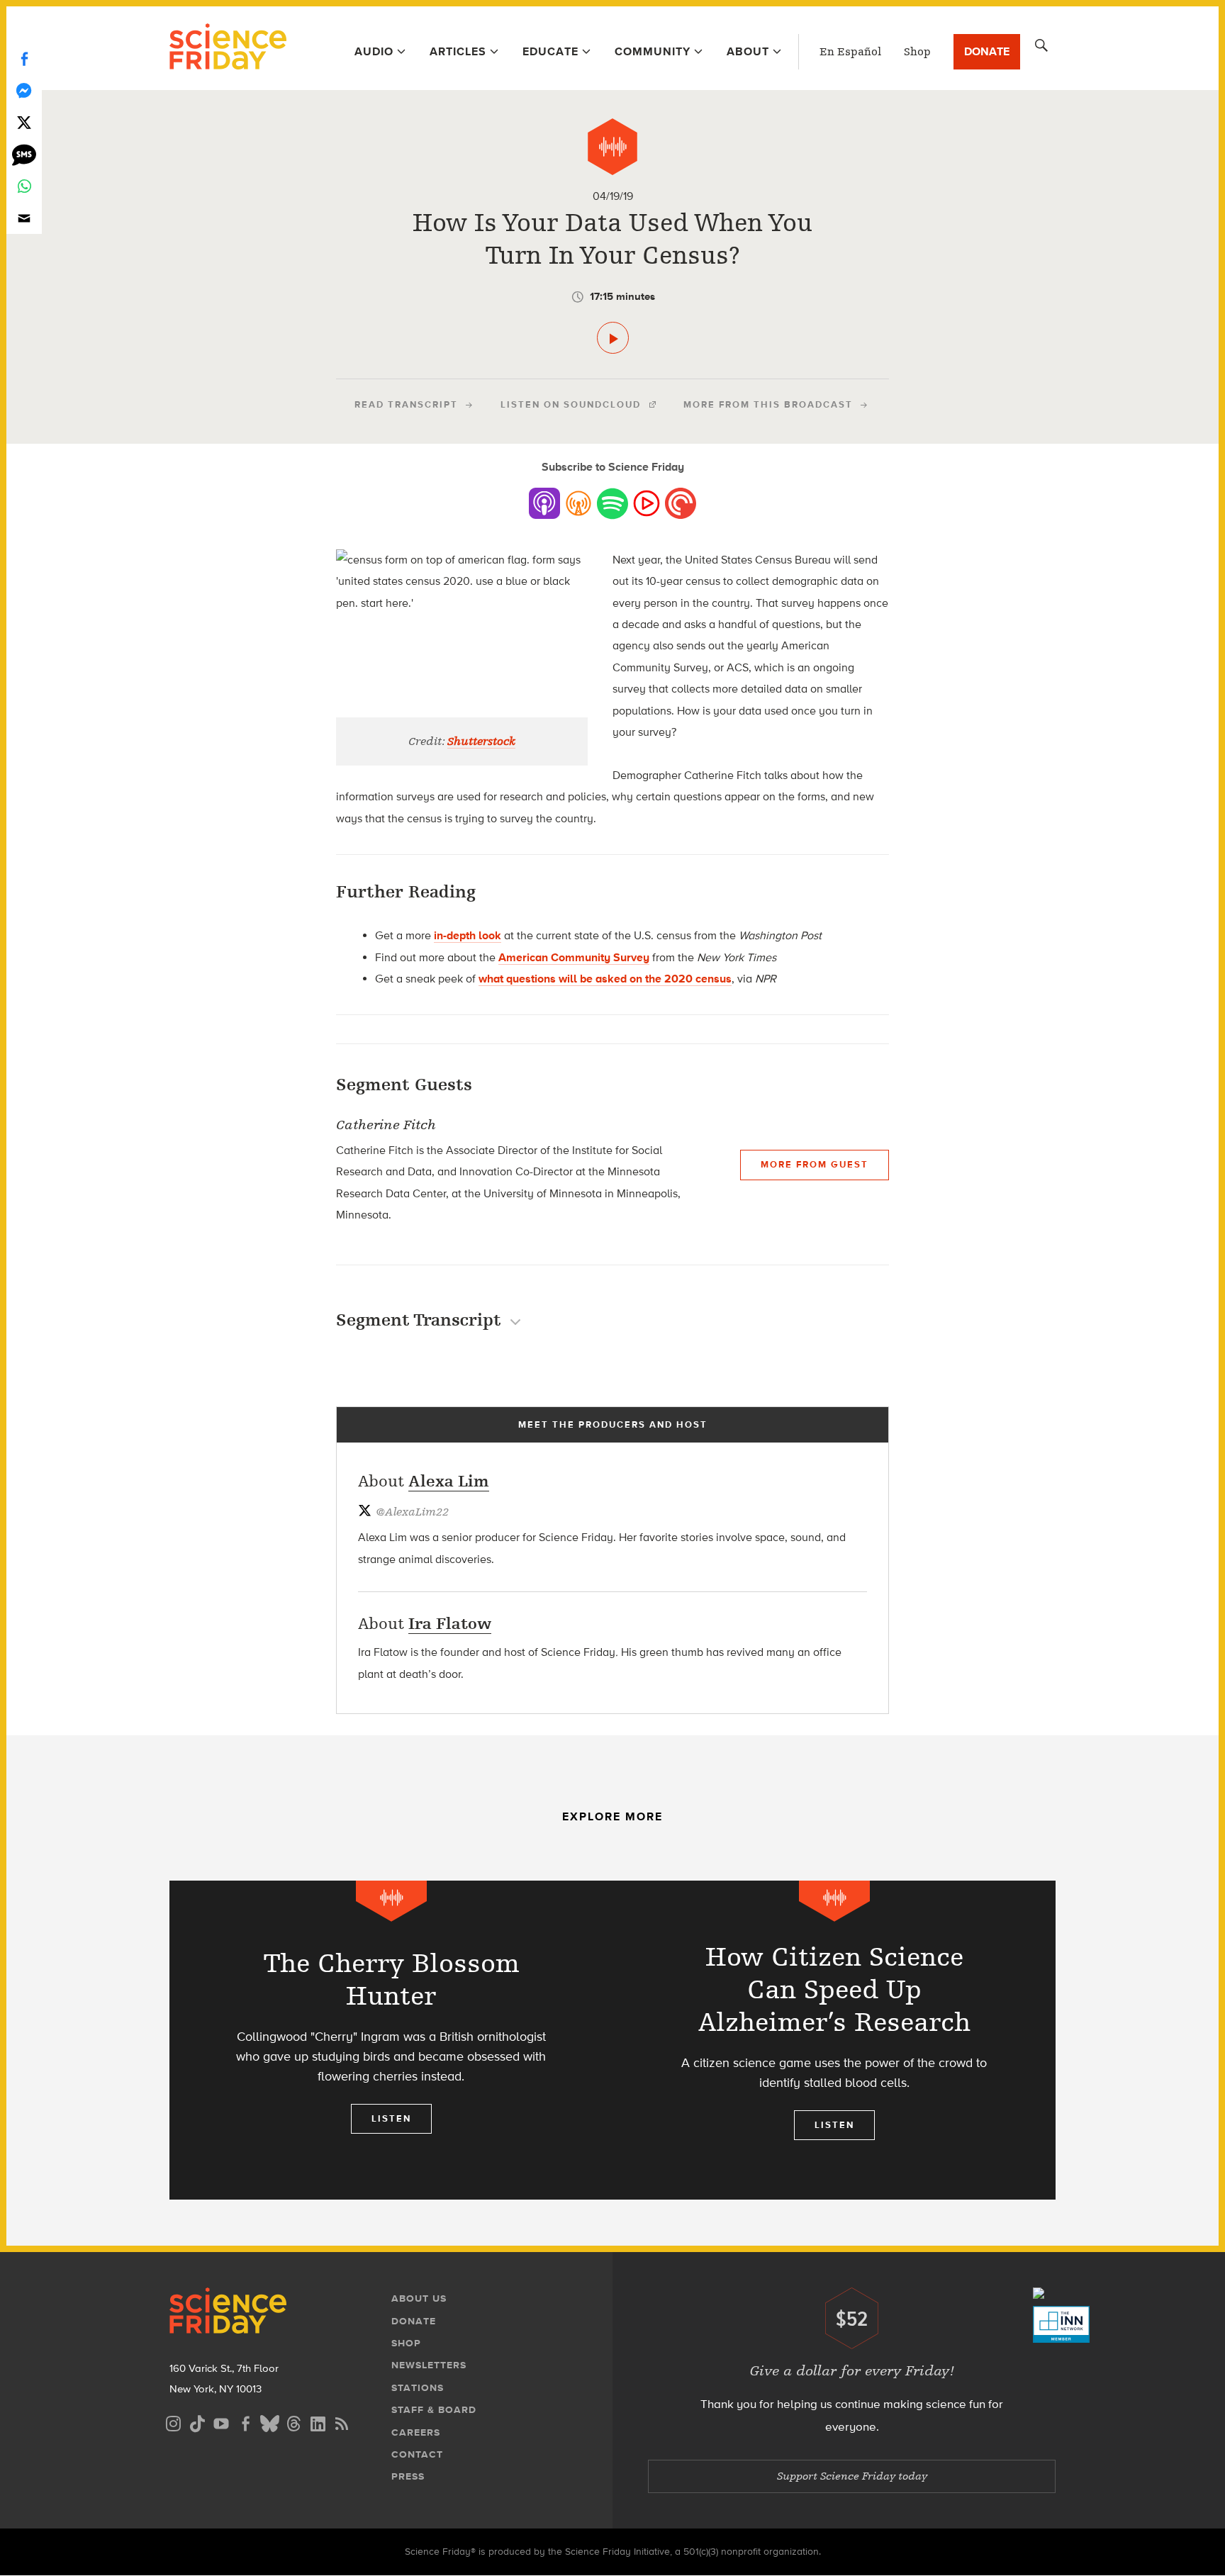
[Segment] (612, 147)
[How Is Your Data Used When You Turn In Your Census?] (613, 338)
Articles (458, 51)
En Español (850, 52)
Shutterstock (481, 741)
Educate (550, 51)
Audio (374, 51)
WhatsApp (24, 186)
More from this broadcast (768, 404)
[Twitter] (24, 122)
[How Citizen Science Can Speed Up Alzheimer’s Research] (834, 2040)
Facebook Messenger (24, 90)
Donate (987, 51)
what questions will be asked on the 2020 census (605, 979)
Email (24, 218)
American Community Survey (574, 957)
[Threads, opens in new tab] (293, 2422)
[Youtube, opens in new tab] (221, 2422)
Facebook (24, 58)
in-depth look (468, 935)
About (748, 51)
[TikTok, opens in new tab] (197, 2422)
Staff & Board (434, 2410)
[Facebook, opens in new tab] (245, 2422)
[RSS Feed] (342, 2422)
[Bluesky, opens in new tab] (269, 2422)
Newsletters (429, 2365)
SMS (24, 154)
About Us (419, 2298)
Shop (917, 52)
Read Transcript (406, 404)
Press (408, 2476)
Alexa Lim (449, 1481)
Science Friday (228, 48)
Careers (416, 2432)
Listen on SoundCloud (571, 404)
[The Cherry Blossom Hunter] (391, 2040)
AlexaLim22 (412, 1512)
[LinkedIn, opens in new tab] (318, 2422)
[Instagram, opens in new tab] (173, 2422)
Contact (417, 2454)
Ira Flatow (450, 1624)
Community (653, 51)
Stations (418, 2388)
